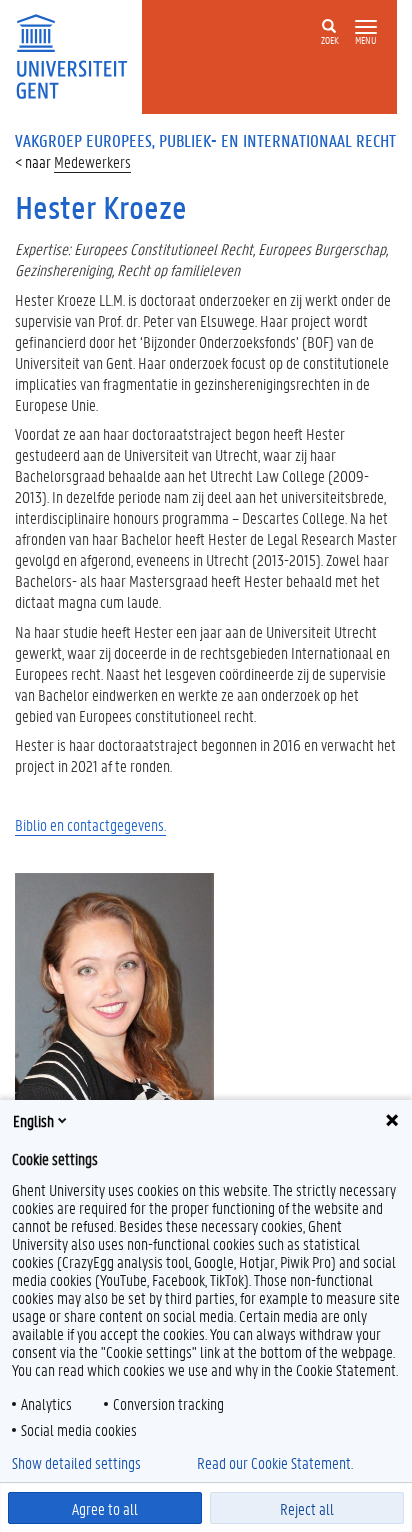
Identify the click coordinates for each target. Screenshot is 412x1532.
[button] (366, 27)
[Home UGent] (78, 54)
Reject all (307, 1508)
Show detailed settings (76, 1463)
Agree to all (105, 1508)
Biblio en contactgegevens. (90, 824)
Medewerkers (92, 161)
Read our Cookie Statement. (275, 1463)
